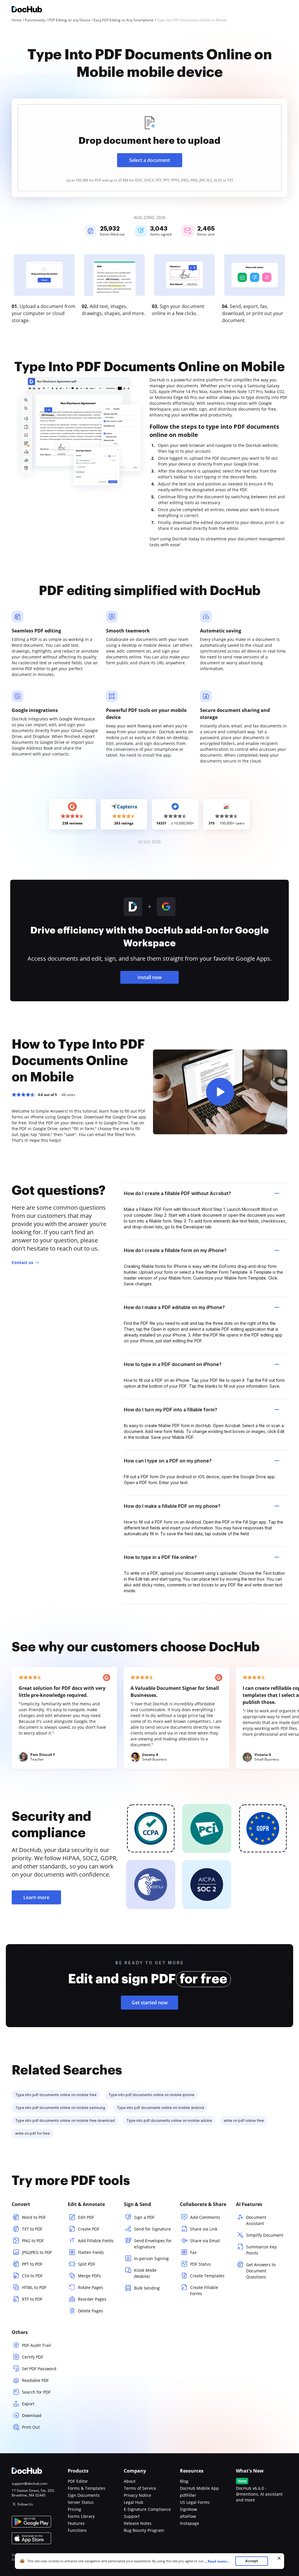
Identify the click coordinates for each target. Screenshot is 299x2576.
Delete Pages (91, 2311)
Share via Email (205, 2241)
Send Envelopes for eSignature (153, 2244)
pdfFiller (188, 2495)
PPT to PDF (32, 2264)
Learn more (36, 1897)
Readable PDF (35, 2380)
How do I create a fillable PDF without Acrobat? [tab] (177, 1193)
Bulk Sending (147, 2288)
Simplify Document (265, 2235)
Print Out (31, 2427)
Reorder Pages (92, 2299)
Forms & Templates (87, 2488)
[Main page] (27, 10)
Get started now (150, 2003)
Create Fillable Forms (204, 2290)
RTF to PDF (32, 2299)
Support (132, 2516)
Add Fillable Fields (96, 2241)
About (130, 2481)
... (217, 2561)
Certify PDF (33, 2357)
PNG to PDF (33, 2241)
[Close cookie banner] (279, 2558)
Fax (193, 2252)
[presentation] (149, 148)
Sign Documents (84, 2495)
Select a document (149, 160)
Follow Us (25, 2504)
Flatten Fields (91, 2252)
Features (76, 2523)
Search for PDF (36, 2392)
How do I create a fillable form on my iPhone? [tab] (175, 1250)
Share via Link (204, 2229)
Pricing (74, 2509)
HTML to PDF (34, 2287)
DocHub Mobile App (199, 2488)
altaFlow (188, 2516)
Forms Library (81, 2516)
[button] (220, 1092)
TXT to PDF (32, 2229)
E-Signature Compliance (147, 2509)
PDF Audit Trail (36, 2345)
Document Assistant (256, 2220)
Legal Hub (134, 2502)
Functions (77, 2530)
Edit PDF (86, 2217)
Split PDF (87, 2264)
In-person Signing (151, 2258)
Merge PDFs (89, 2276)
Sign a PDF (144, 2217)
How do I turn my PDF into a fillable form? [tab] (171, 1410)
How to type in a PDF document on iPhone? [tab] (173, 1364)
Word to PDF (34, 2217)
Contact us (22, 1262)
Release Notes (138, 2523)
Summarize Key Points (261, 2250)
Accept (252, 2561)
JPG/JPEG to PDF (37, 2252)
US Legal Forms (195, 2502)
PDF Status (200, 2264)
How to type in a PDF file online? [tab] (160, 1557)
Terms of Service (140, 2488)
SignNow (188, 2509)
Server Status (81, 2502)
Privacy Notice (138, 2495)
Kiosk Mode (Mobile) (145, 2273)
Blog (184, 2481)
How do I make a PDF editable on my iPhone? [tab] (174, 1307)
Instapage (190, 2523)
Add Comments (205, 2217)
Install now (150, 977)
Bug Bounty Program (144, 2530)
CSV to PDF (32, 2276)
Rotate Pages (91, 2287)
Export (28, 2404)
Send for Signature (152, 2229)
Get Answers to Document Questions (261, 2271)
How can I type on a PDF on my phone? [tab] (168, 1461)
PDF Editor (78, 2481)
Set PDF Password (39, 2369)
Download (32, 2415)
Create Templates (207, 2276)
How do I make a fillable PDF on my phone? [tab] (172, 1506)
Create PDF (89, 2229)
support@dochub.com (29, 2484)
